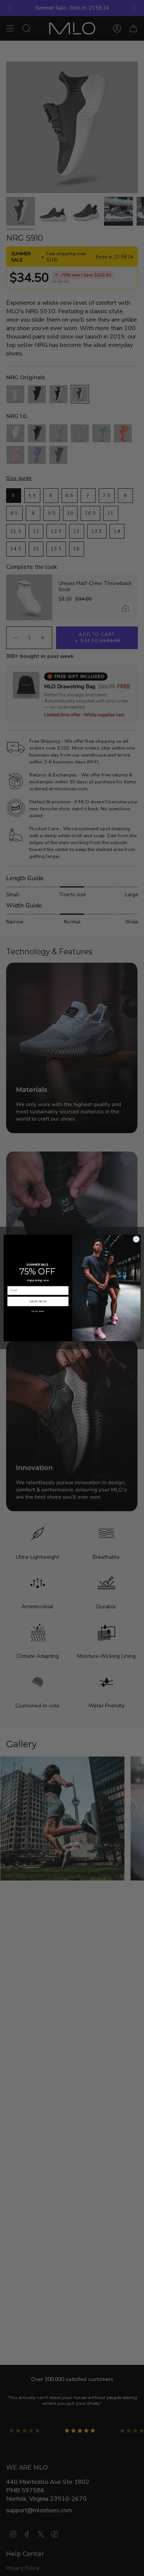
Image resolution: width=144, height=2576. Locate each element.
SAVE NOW (38, 1301)
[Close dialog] (136, 1239)
